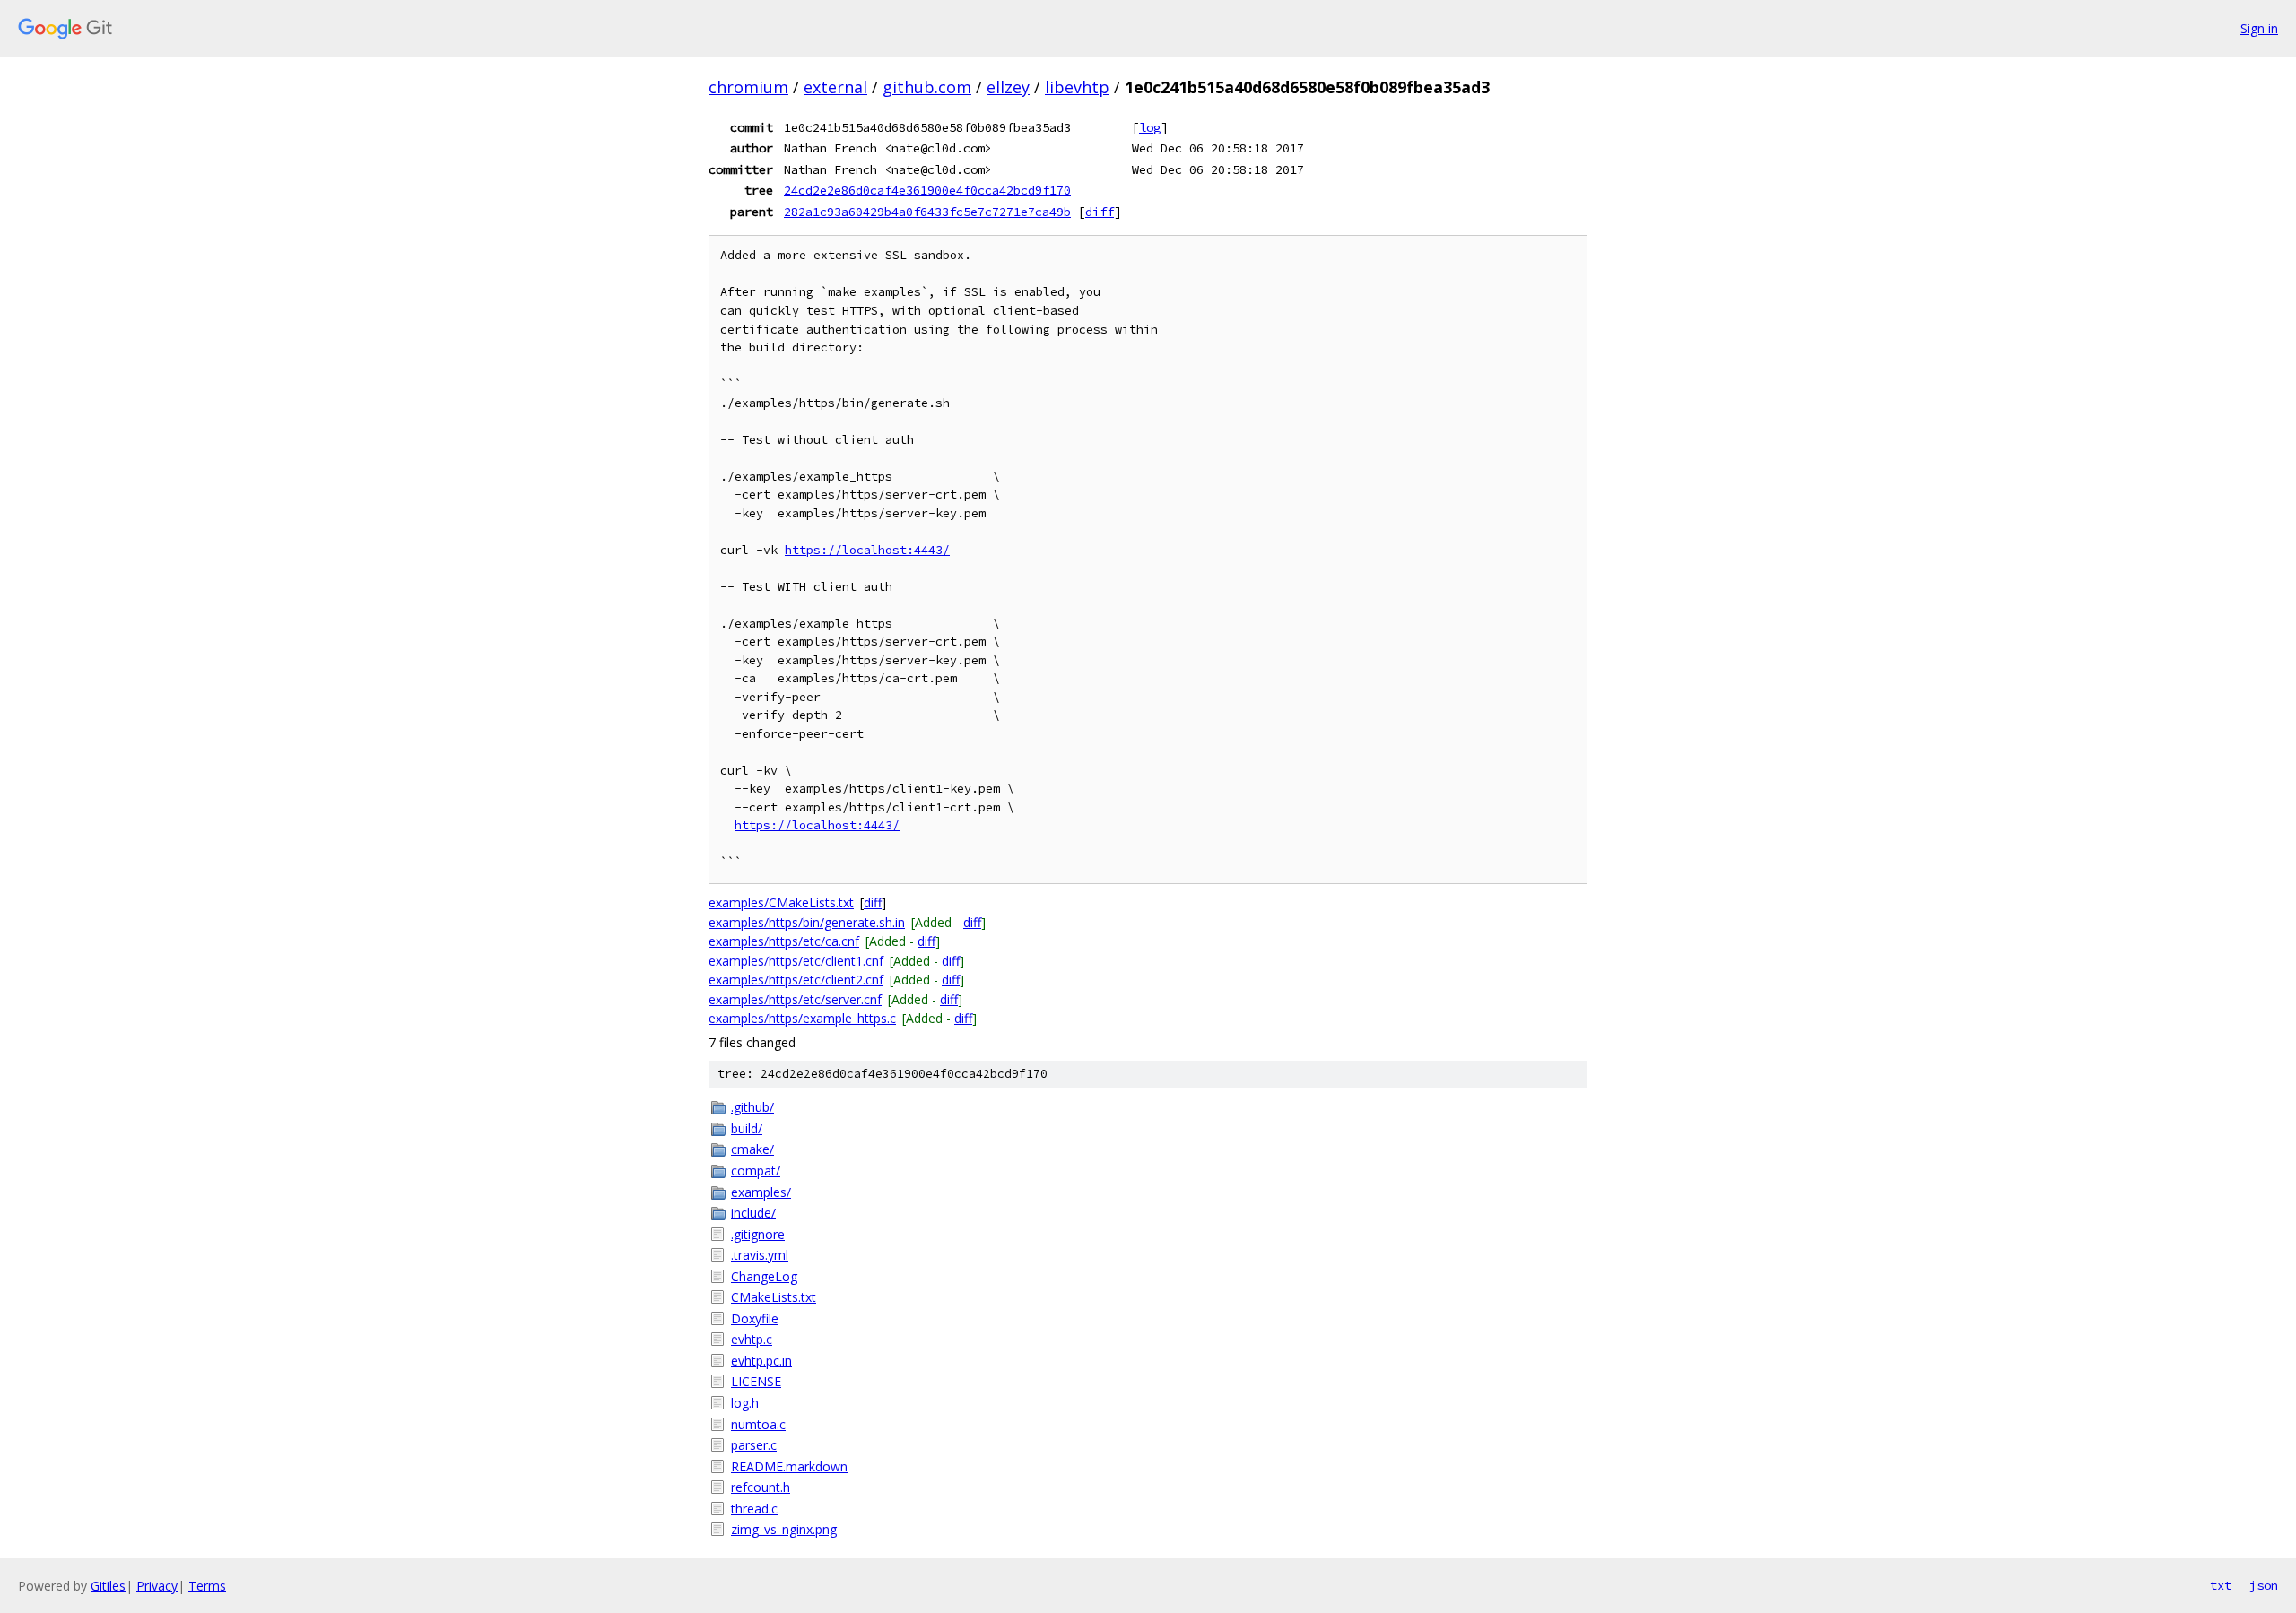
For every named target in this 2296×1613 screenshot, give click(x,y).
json (2264, 1585)
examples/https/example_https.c (802, 1018)
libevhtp (1077, 87)
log (1150, 127)
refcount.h (761, 1487)
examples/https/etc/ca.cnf (784, 941)
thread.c (754, 1509)
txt (2221, 1585)
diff (1100, 212)
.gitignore (758, 1234)
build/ (747, 1128)
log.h (745, 1403)
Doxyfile (755, 1318)
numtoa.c (758, 1424)
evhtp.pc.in (761, 1361)
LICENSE (756, 1381)
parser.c (754, 1445)
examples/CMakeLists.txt (781, 902)
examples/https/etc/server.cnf (795, 999)
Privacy (157, 1586)
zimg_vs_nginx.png (784, 1529)
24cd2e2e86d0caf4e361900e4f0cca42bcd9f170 (927, 190)
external (835, 87)
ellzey (1008, 87)
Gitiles (108, 1586)
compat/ (756, 1171)
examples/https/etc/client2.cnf (796, 980)
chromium (748, 87)
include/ (753, 1213)
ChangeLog (764, 1276)
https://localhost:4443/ (867, 550)
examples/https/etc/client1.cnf (796, 961)
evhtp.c (752, 1339)
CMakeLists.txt (774, 1297)
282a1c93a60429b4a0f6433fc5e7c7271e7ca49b (927, 212)
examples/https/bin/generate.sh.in (807, 922)
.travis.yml (760, 1255)
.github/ (752, 1107)
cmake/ (752, 1149)
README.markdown (789, 1466)
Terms (207, 1586)
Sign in (2259, 28)
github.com (927, 87)
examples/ (761, 1192)
